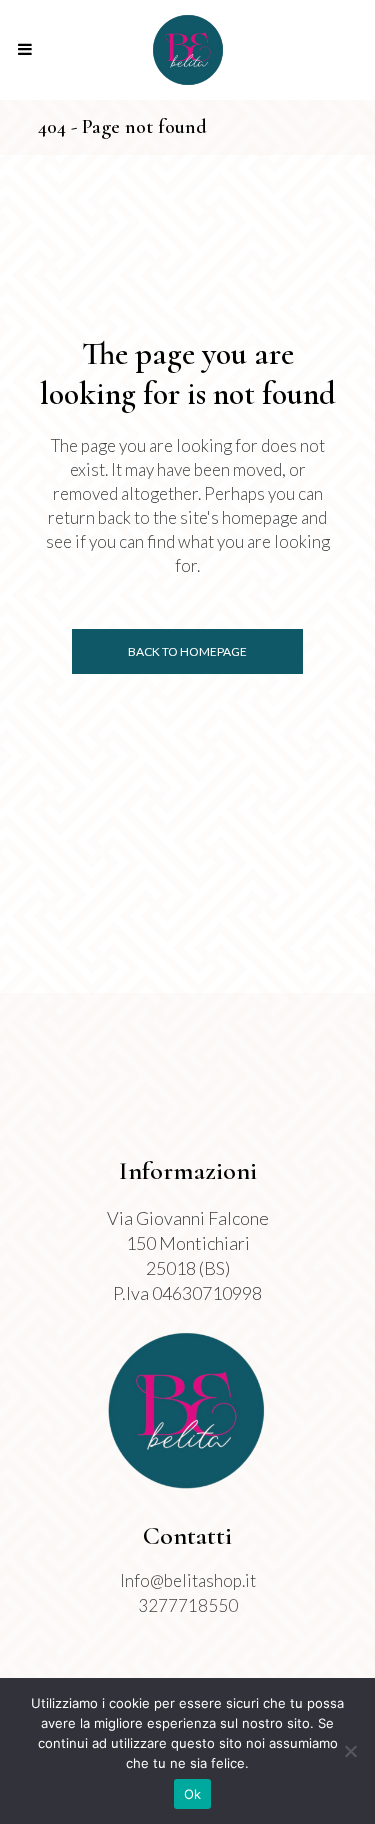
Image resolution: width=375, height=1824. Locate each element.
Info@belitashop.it (188, 1580)
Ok (193, 1794)
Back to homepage (187, 651)
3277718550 (188, 1605)
